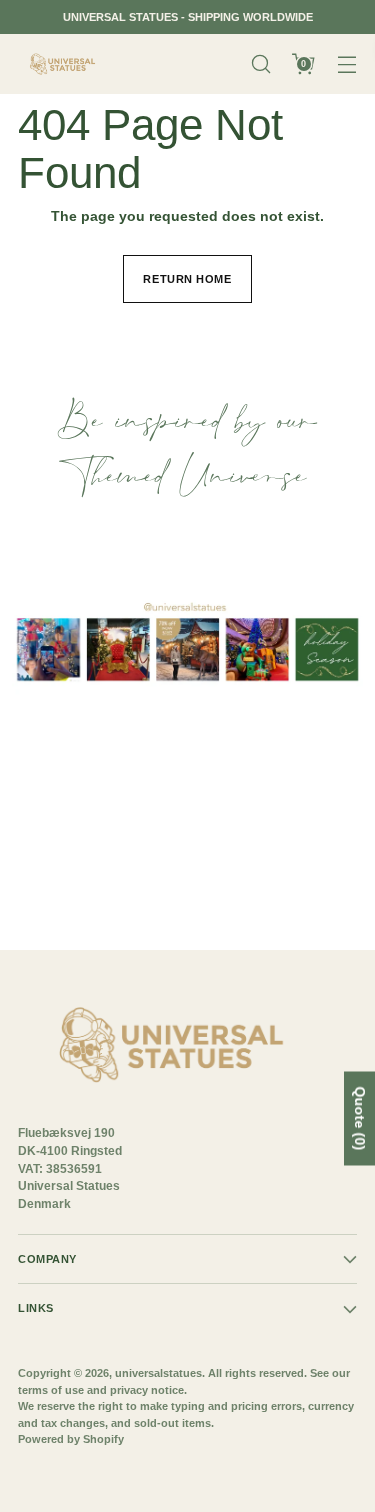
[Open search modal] (260, 64)
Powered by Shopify (71, 1439)
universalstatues (158, 1373)
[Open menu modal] (346, 64)
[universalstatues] (63, 64)
